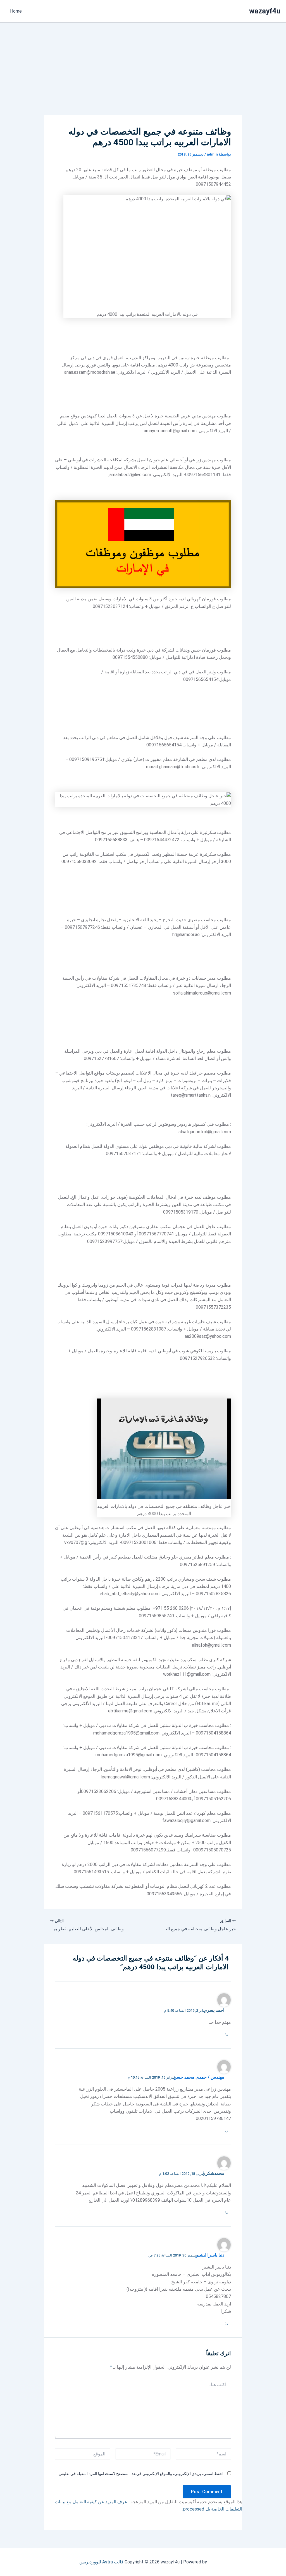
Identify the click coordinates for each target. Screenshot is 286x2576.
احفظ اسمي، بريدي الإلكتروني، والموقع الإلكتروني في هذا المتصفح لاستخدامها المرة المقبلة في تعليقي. (140, 2474)
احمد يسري (214, 2010)
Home (16, 11)
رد (227, 2034)
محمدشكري (213, 2173)
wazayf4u (265, 11)
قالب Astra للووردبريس (101, 2562)
